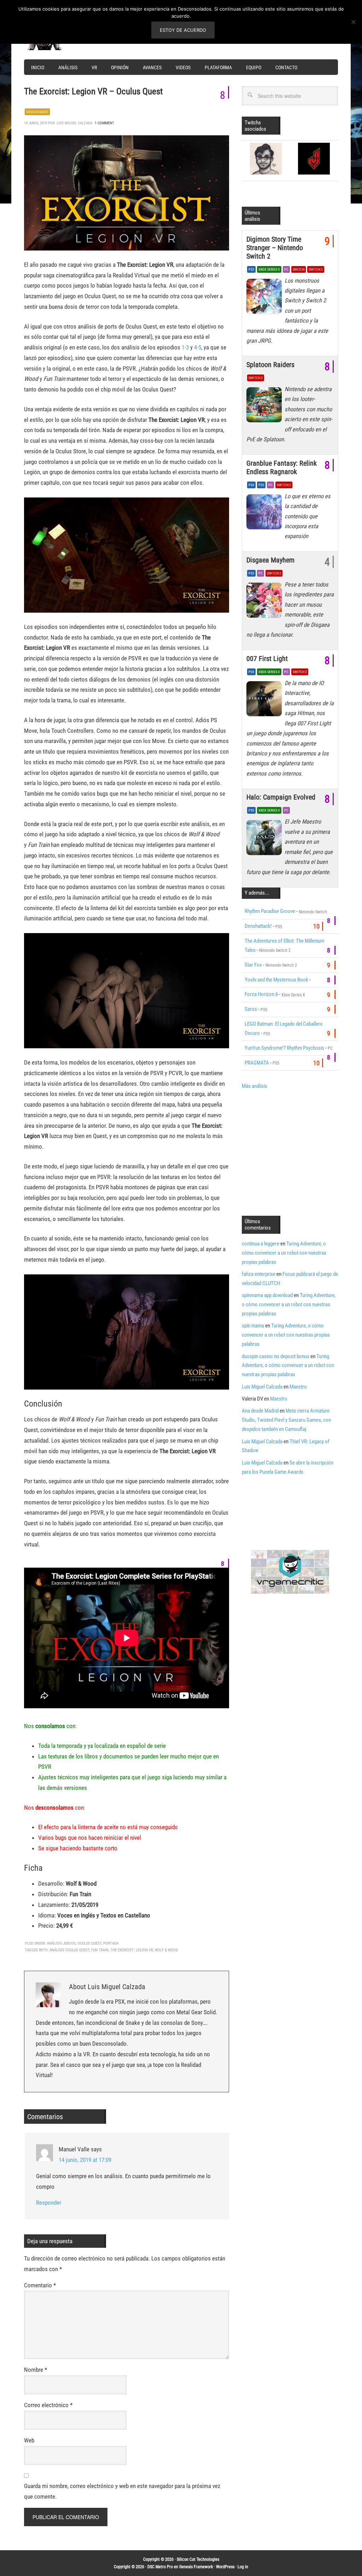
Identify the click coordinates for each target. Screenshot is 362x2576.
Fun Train (100, 1950)
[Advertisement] (301, 1152)
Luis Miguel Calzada (262, 1387)
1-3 (185, 347)
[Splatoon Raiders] (265, 407)
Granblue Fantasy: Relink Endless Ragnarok (282, 467)
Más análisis (255, 1086)
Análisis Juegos (61, 1943)
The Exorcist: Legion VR (132, 1950)
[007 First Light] (265, 701)
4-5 (198, 347)
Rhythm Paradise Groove (270, 911)
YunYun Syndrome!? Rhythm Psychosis (284, 1048)
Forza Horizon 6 (261, 994)
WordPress (225, 2567)
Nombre (36, 2370)
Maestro (298, 1387)
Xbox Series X (269, 269)
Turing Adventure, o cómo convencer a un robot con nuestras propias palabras (284, 1253)
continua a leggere (261, 1244)
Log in (243, 2567)
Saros (251, 1009)
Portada (111, 1943)
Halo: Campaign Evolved (281, 797)
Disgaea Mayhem (270, 560)
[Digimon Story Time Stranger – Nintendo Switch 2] (265, 298)
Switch (299, 269)
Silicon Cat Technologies (198, 2559)
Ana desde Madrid (260, 1411)
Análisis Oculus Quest (69, 1950)
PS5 (251, 269)
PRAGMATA (257, 1063)
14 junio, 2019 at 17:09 (85, 2160)
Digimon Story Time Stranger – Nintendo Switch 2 (275, 248)
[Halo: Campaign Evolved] (265, 839)
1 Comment (104, 123)
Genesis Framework (196, 2567)
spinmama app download (267, 1295)
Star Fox (253, 965)
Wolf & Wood (166, 1950)
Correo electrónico (48, 2405)
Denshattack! (258, 926)
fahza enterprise (259, 1274)
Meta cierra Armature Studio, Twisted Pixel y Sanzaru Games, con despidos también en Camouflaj (286, 1420)
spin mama (253, 1326)
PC (286, 269)
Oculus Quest (37, 112)
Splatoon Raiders (270, 365)
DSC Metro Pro (160, 2567)
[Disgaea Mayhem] (265, 602)
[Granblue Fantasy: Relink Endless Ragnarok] (265, 514)
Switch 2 (316, 269)
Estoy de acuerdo (183, 30)
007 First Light (267, 659)
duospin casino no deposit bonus (276, 1356)
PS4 (251, 485)
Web (29, 2440)
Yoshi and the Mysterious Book (276, 980)
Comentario (40, 2285)
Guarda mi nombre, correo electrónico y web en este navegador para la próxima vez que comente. (122, 2491)
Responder (49, 2203)
